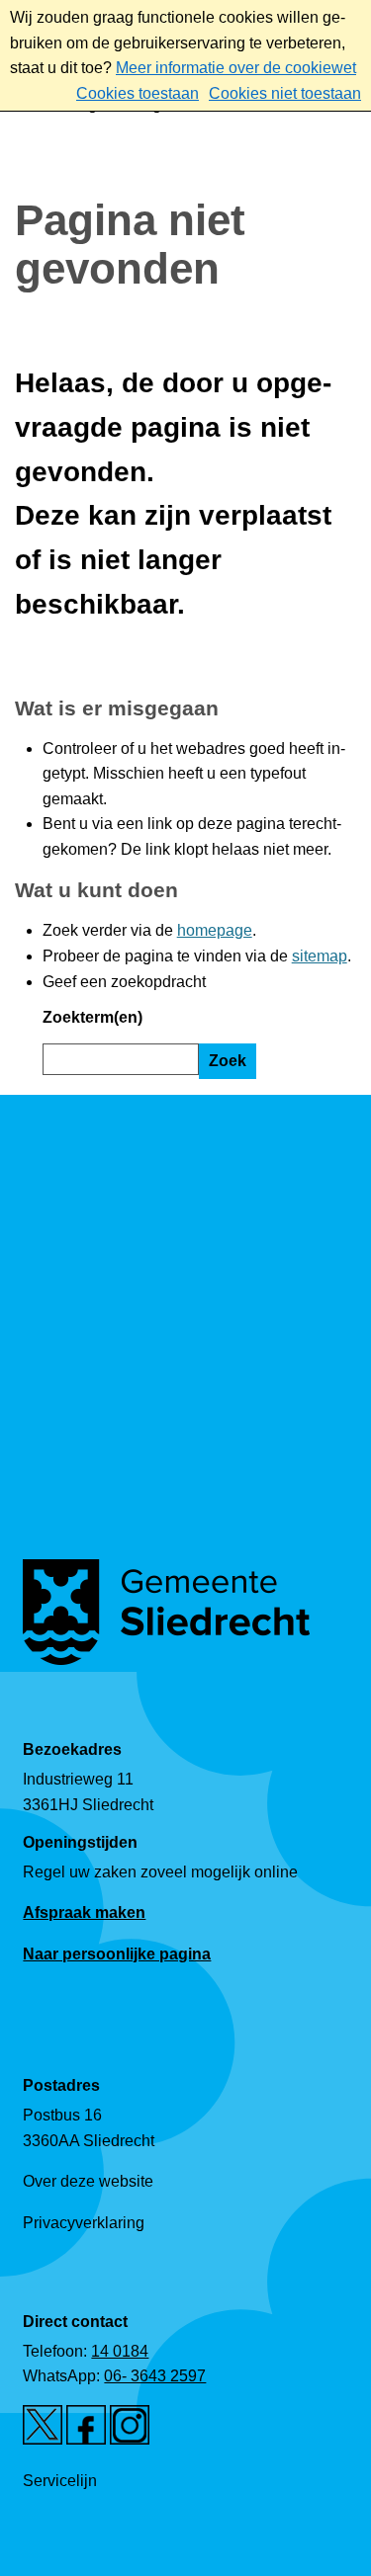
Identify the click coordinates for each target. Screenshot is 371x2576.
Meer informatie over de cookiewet (236, 68)
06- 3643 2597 (155, 2376)
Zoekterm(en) (93, 1017)
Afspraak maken (84, 1912)
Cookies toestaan (138, 93)
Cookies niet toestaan (285, 93)
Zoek (228, 1061)
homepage (215, 930)
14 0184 (120, 2351)
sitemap (320, 956)
